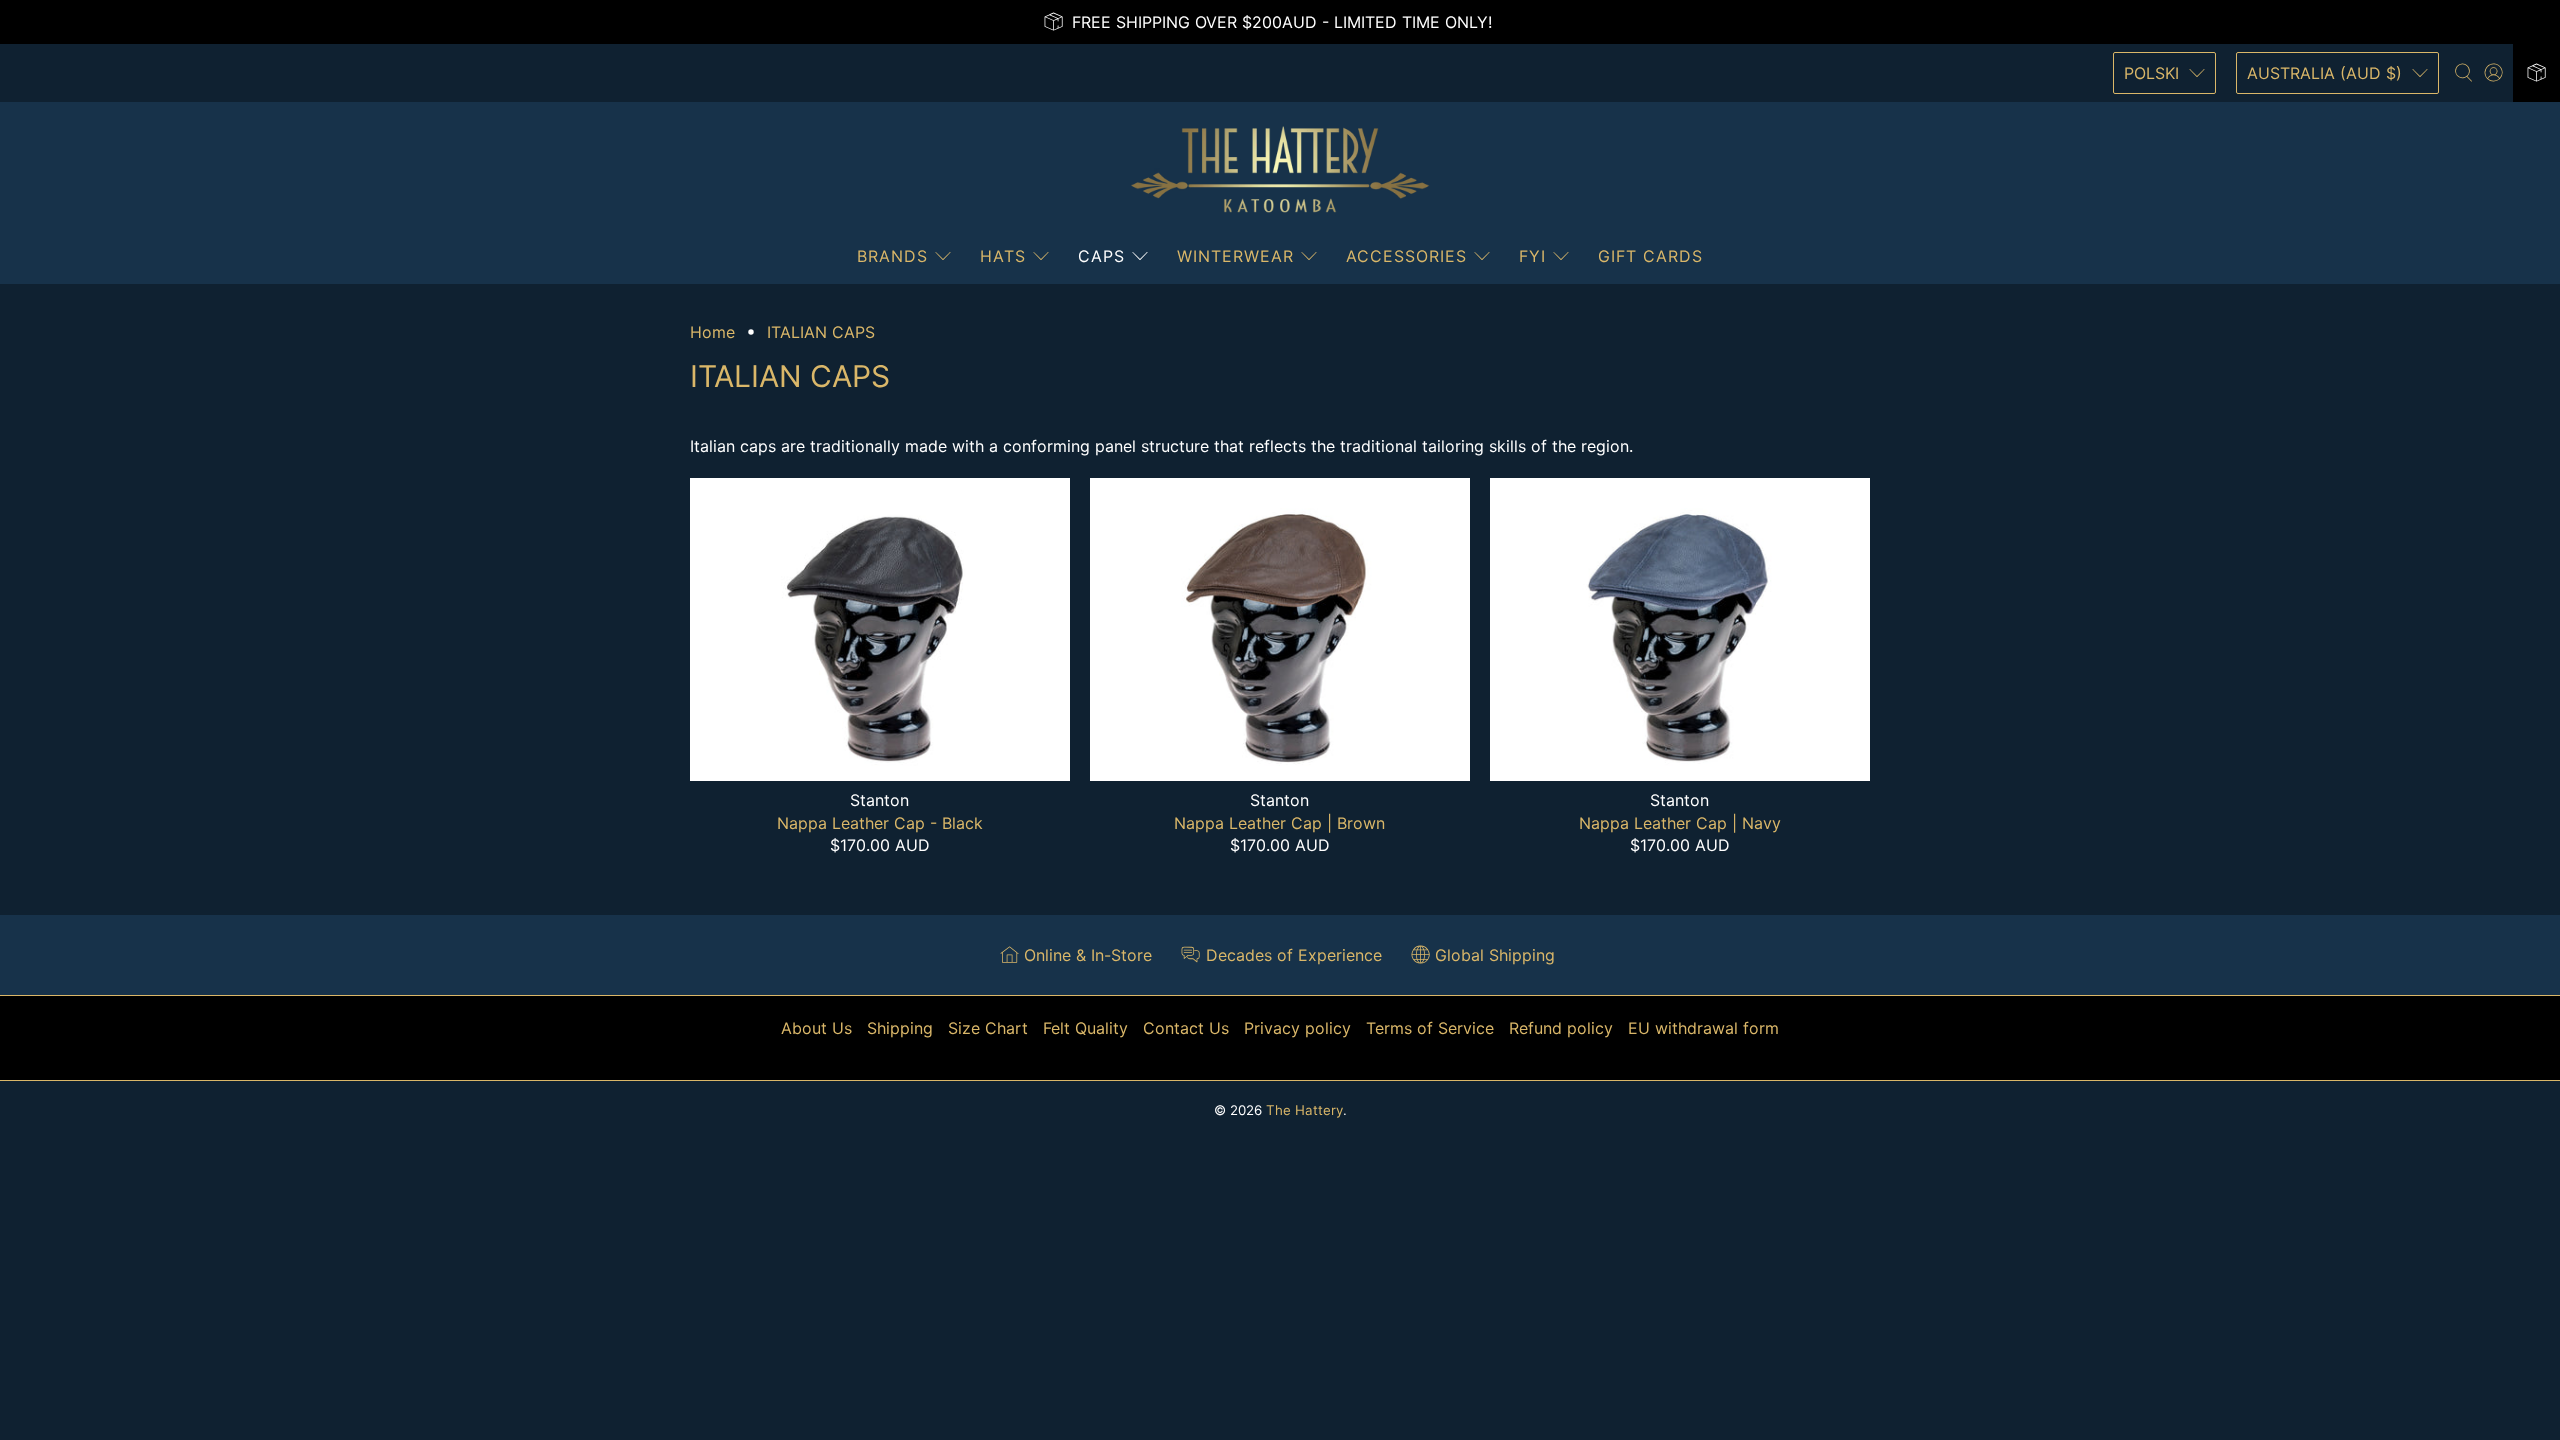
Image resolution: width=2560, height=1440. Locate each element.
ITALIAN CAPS (821, 332)
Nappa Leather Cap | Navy (1680, 823)
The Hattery (1304, 1110)
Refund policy (1561, 1028)
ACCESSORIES (1406, 256)
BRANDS (892, 256)
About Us (816, 1028)
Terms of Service (1430, 1028)
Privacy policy (1297, 1028)
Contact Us (1186, 1028)
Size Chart (988, 1028)
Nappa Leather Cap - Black (880, 823)
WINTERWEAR (1235, 256)
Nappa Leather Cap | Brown (1279, 823)
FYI (1532, 256)
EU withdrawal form (1703, 1028)
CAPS (1101, 256)
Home (712, 332)
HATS (1003, 256)
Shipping (900, 1028)
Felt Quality (1085, 1028)
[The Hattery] (1280, 170)
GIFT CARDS (1650, 256)
